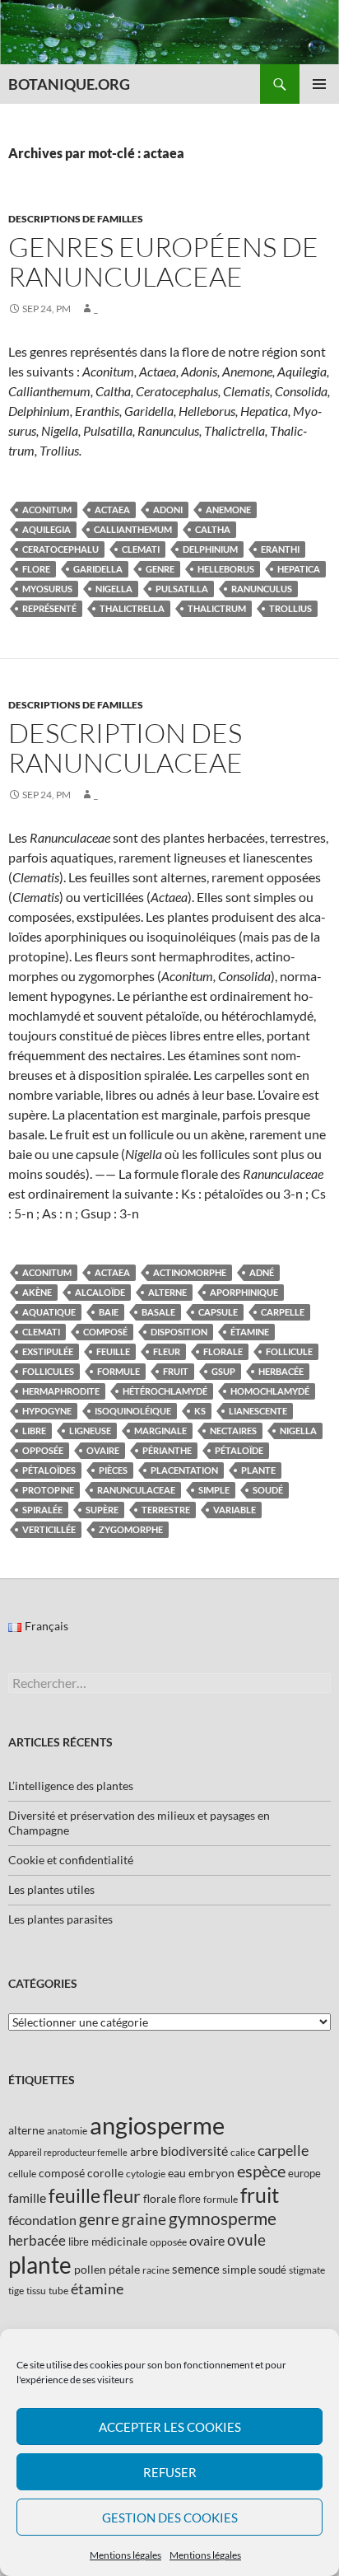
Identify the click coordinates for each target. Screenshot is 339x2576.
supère (102, 1510)
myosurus (47, 589)
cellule (22, 2174)
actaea (112, 510)
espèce (261, 2171)
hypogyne (47, 1411)
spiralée (42, 1510)
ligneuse (90, 1431)
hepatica (299, 569)
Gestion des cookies (170, 2518)
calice (243, 2152)
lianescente (258, 1411)
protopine (48, 1490)
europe (304, 2173)
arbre (144, 2151)
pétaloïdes (49, 1470)
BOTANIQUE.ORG (69, 84)
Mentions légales (125, 2555)
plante (258, 1470)
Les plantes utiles (51, 1889)
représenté (49, 608)
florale (223, 1351)
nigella (114, 589)
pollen (90, 2269)
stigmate (307, 2270)
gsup (223, 1371)
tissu (36, 2291)
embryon (211, 2173)
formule (118, 1371)
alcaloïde (100, 1292)
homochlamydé (270, 1391)
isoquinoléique (133, 1411)
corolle (105, 2173)
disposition (179, 1332)
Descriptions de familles (76, 219)
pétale (124, 2269)
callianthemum (133, 529)
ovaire (103, 1450)
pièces (113, 1470)
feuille (113, 1351)
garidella (98, 569)
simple (214, 1490)
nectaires (233, 1431)
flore (36, 569)
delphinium (210, 549)
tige (16, 2291)
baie (109, 1312)
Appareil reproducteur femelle (68, 2152)
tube (58, 2291)
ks (200, 1411)
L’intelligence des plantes (71, 1786)
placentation (184, 1470)
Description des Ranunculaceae (125, 748)
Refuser (170, 2472)
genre (160, 569)
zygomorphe (131, 1529)
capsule (218, 1312)
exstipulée (48, 1351)
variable (235, 1510)
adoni (168, 510)
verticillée (49, 1529)
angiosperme (157, 2125)
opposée (43, 1450)
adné (262, 1272)
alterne (167, 1292)
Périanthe (167, 1450)
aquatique (49, 1312)
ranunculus (262, 589)
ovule (246, 2239)
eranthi (280, 549)
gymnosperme (223, 2218)
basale (158, 1312)
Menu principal (319, 84)
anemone (228, 510)
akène (37, 1292)
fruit (176, 1371)
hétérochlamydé (165, 1391)
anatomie (67, 2131)
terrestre (166, 1510)
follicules (48, 1371)
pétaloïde (239, 1450)
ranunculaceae (136, 1490)
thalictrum (217, 608)
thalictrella (132, 608)
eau (177, 2173)
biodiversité (194, 2151)
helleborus (226, 569)
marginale (160, 1431)
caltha (213, 529)
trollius (290, 608)
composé (105, 1332)
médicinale (119, 2241)
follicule (289, 1351)
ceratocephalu (60, 549)
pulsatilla (182, 589)
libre (34, 1431)
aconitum (47, 510)
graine (144, 2219)
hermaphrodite (61, 1391)
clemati (141, 549)
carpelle (283, 1312)
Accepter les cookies (170, 2427)
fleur (167, 1351)
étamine (250, 1332)
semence (196, 2269)
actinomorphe (190, 1272)
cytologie (146, 2174)
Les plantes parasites (60, 1919)
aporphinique (244, 1292)
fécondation (42, 2220)
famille (27, 2197)
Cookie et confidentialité (71, 1860)
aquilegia (46, 529)
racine (156, 2270)
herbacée (281, 1371)
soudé (268, 1490)
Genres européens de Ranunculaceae (163, 262)
